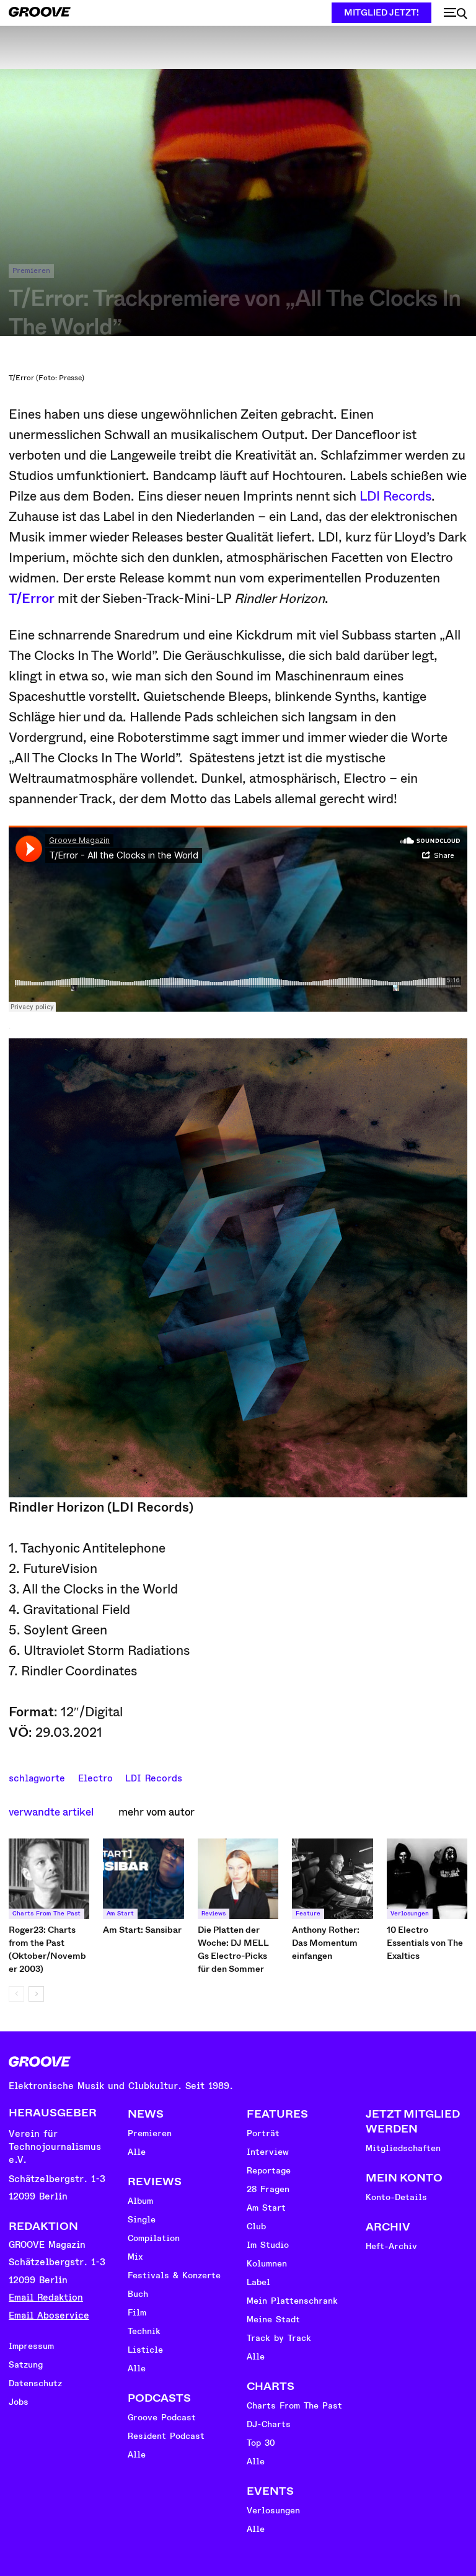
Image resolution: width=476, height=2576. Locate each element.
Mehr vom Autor (156, 1812)
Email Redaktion (46, 2298)
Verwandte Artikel (51, 1812)
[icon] (456, 14)
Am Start (120, 1914)
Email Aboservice (49, 2316)
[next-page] (36, 1994)
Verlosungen (410, 1914)
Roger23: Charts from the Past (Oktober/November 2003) (47, 1949)
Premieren (31, 271)
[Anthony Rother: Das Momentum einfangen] (332, 1879)
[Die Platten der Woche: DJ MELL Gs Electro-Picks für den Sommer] (238, 1879)
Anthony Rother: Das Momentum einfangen (326, 1943)
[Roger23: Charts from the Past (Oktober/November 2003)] (49, 1879)
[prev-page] (16, 1994)
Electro (95, 1777)
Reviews (214, 1914)
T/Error (32, 599)
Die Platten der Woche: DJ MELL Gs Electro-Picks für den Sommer (233, 1949)
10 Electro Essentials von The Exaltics (425, 1943)
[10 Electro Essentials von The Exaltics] (427, 1879)
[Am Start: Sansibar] (143, 1879)
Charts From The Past (46, 1914)
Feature (308, 1914)
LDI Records (395, 496)
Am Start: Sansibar (142, 1930)
